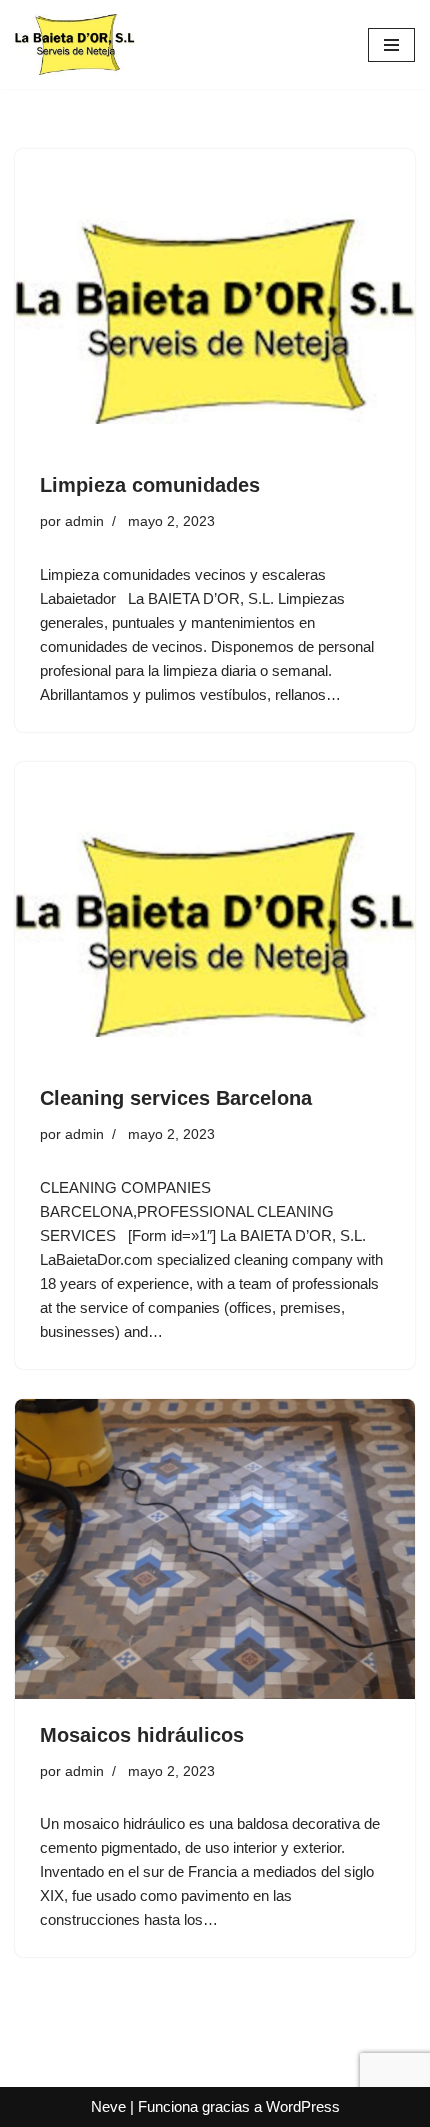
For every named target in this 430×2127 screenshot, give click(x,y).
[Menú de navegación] (391, 45)
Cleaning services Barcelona (176, 1098)
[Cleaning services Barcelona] (215, 912)
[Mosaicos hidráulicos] (215, 1549)
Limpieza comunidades (150, 485)
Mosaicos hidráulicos (142, 1735)
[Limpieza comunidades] (215, 299)
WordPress (303, 2106)
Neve (108, 2106)
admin (84, 521)
